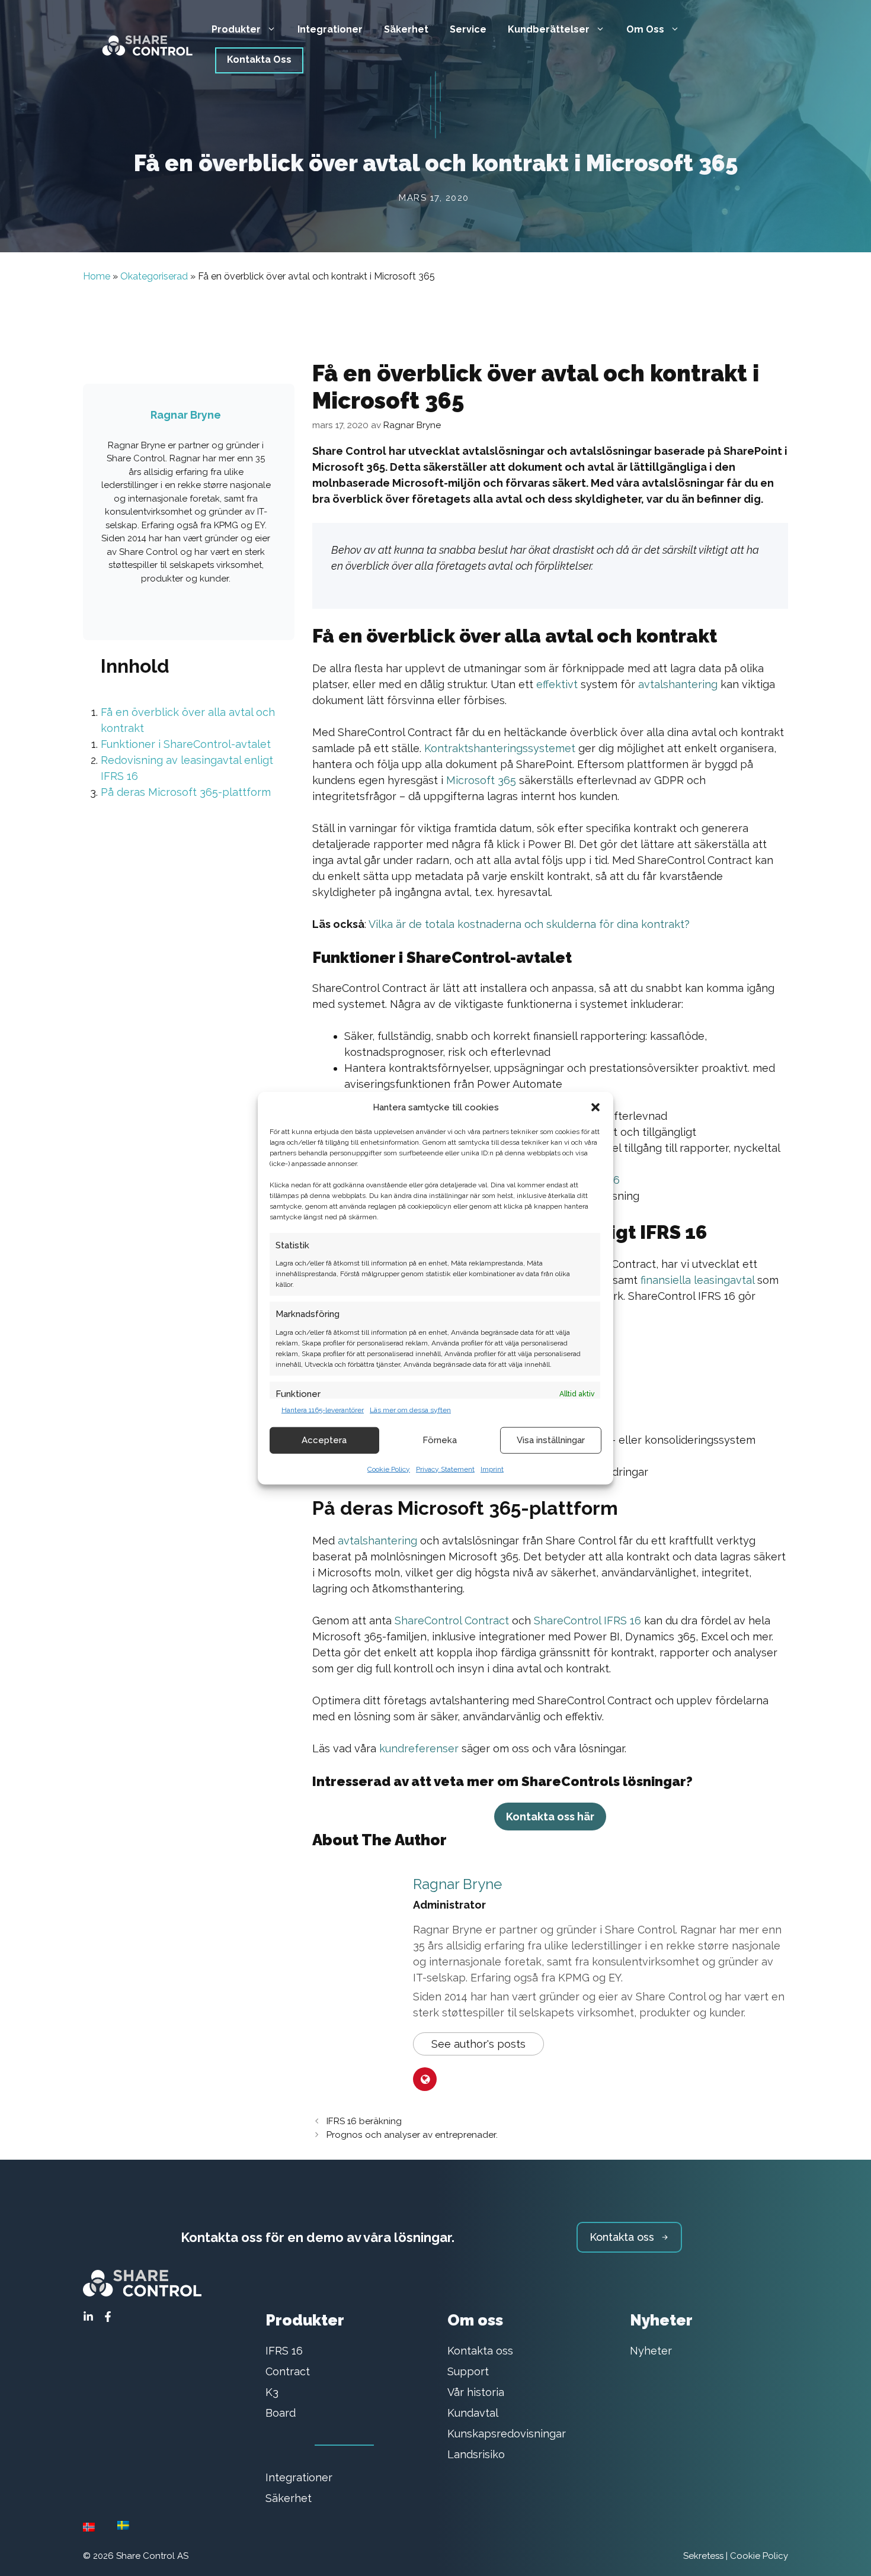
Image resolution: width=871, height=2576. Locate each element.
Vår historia (476, 2392)
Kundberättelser (549, 29)
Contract (288, 2371)
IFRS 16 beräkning (364, 2121)
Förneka (440, 1440)
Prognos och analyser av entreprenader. (412, 2135)
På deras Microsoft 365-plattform (186, 792)
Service (468, 29)
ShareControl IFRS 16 (587, 1621)
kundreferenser (419, 1748)
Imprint (492, 1469)
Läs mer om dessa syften (410, 1409)
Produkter (236, 29)
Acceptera (324, 1440)
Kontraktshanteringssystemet (500, 748)
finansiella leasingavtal (699, 1280)
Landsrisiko (476, 2454)
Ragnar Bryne (457, 1884)
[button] (595, 1107)
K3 (272, 2392)
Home (97, 276)
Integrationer (330, 29)
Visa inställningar (551, 1440)
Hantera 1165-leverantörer (323, 1409)
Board (281, 2413)
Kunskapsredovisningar (507, 2434)
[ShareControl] (142, 42)
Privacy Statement (445, 1469)
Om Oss (645, 29)
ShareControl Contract (452, 1621)
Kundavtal (473, 2413)
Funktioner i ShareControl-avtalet (186, 744)
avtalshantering (678, 684)
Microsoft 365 (481, 780)
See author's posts (478, 2044)
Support (468, 2371)
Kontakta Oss (259, 60)
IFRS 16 (284, 2351)
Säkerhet (406, 29)
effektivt (557, 684)
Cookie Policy (389, 1469)
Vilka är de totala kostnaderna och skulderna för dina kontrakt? (529, 924)
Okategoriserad (154, 276)
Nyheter (651, 2351)
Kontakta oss (480, 2351)
